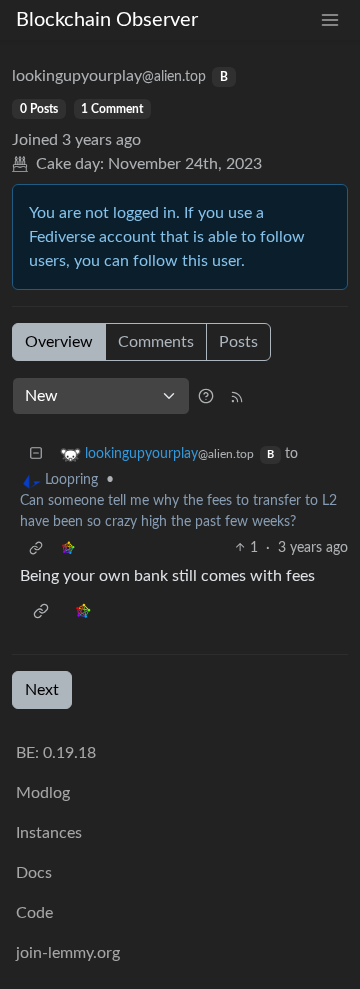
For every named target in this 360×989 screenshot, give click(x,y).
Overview (59, 342)
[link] (68, 548)
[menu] (330, 20)
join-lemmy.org (68, 953)
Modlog (43, 793)
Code (34, 913)
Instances (49, 833)
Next (42, 690)
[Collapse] (36, 454)
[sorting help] (206, 396)
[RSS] (237, 396)
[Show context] (36, 548)
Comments (156, 342)
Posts (238, 342)
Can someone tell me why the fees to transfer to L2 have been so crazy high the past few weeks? (178, 511)
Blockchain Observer (107, 20)
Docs (34, 873)
